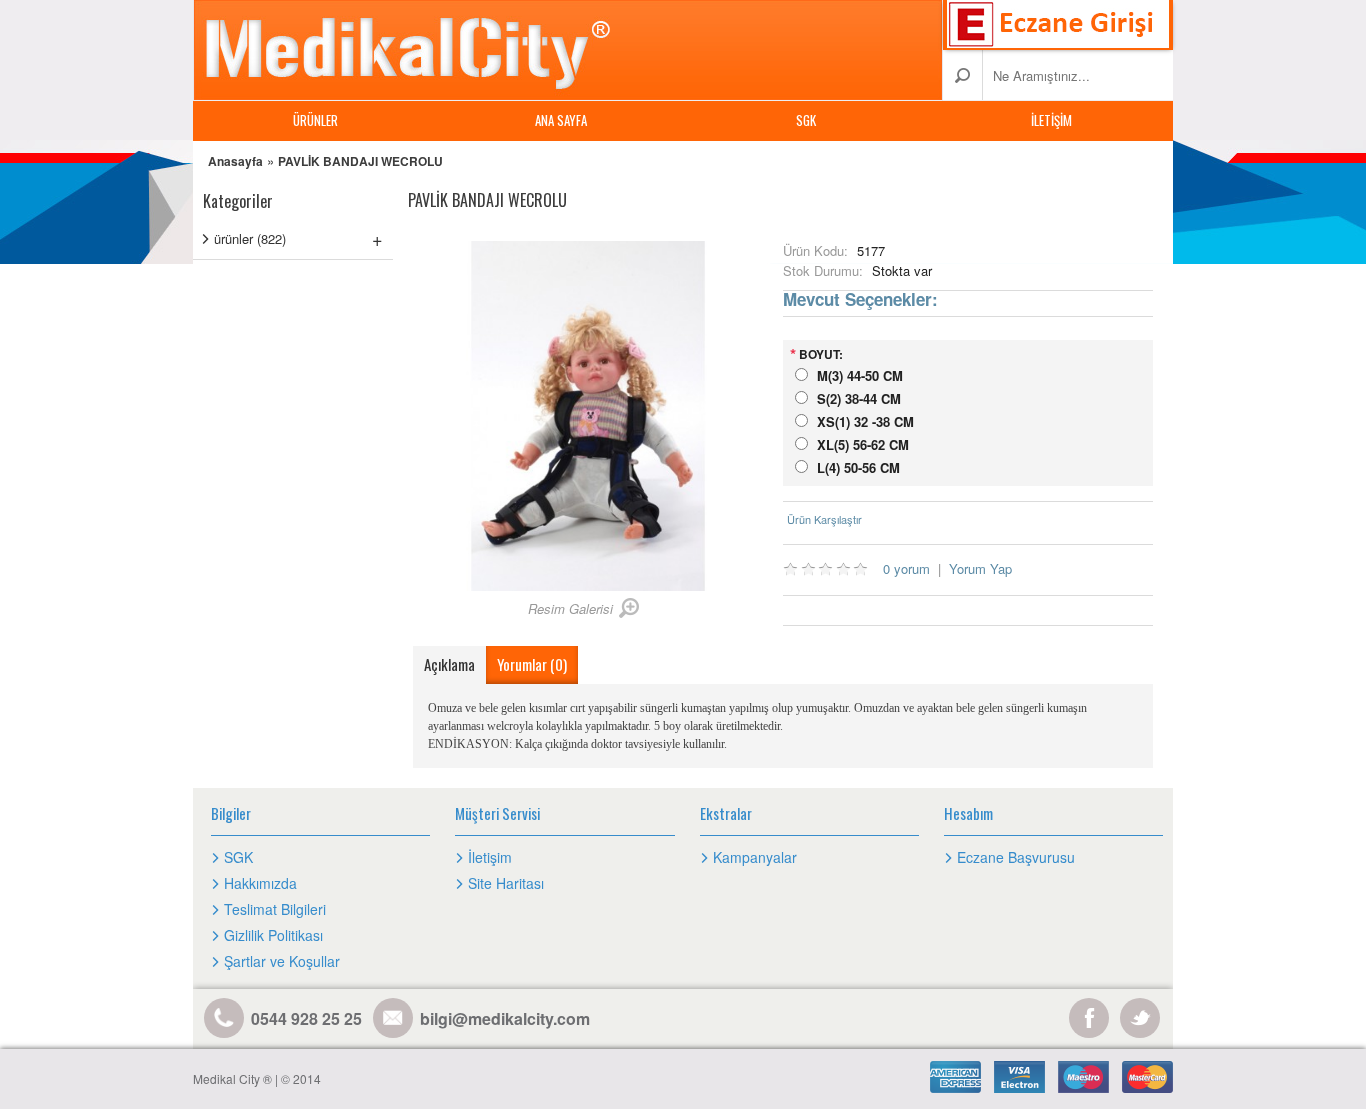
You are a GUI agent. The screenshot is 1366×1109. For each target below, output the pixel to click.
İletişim (1051, 120)
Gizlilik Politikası (273, 935)
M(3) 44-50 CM (860, 375)
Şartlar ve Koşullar (282, 961)
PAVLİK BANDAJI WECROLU (360, 161)
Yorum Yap (980, 568)
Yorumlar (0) (532, 664)
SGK (806, 120)
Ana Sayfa (561, 120)
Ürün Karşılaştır (824, 519)
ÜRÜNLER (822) (298, 238)
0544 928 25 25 (306, 1018)
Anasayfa (235, 161)
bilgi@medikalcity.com (505, 1018)
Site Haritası (506, 883)
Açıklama (449, 664)
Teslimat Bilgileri (275, 909)
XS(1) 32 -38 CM (865, 421)
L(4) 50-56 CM (858, 467)
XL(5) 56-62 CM (863, 444)
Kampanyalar (755, 857)
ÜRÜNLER (315, 120)
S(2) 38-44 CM (859, 398)
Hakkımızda (260, 883)
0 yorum (906, 568)
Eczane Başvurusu (1016, 857)
